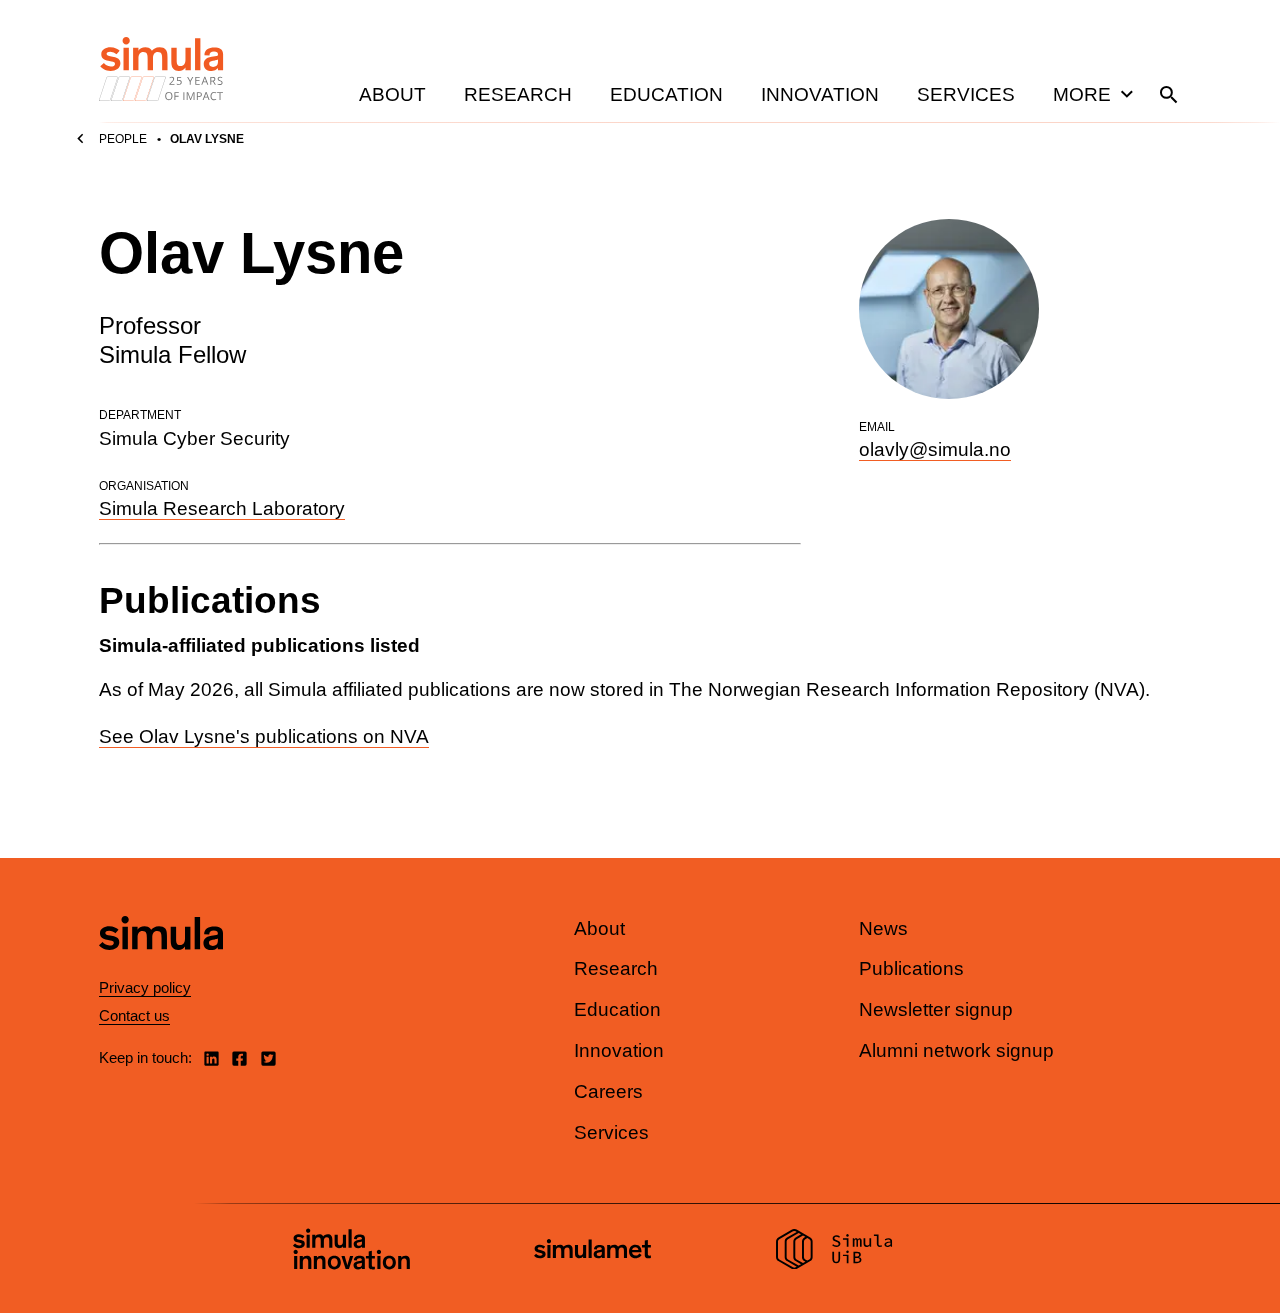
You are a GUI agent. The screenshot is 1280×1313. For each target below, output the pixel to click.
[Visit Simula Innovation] (351, 1252)
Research (518, 94)
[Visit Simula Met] (592, 1251)
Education (666, 94)
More (1082, 94)
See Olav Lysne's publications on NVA (264, 736)
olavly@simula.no (935, 449)
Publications (911, 968)
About (392, 94)
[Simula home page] (161, 966)
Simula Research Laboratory (222, 508)
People (123, 139)
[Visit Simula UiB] (834, 1252)
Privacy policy (145, 987)
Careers (608, 1091)
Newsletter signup (936, 1009)
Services (966, 94)
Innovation (820, 94)
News (883, 928)
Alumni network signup (956, 1050)
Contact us (134, 1015)
